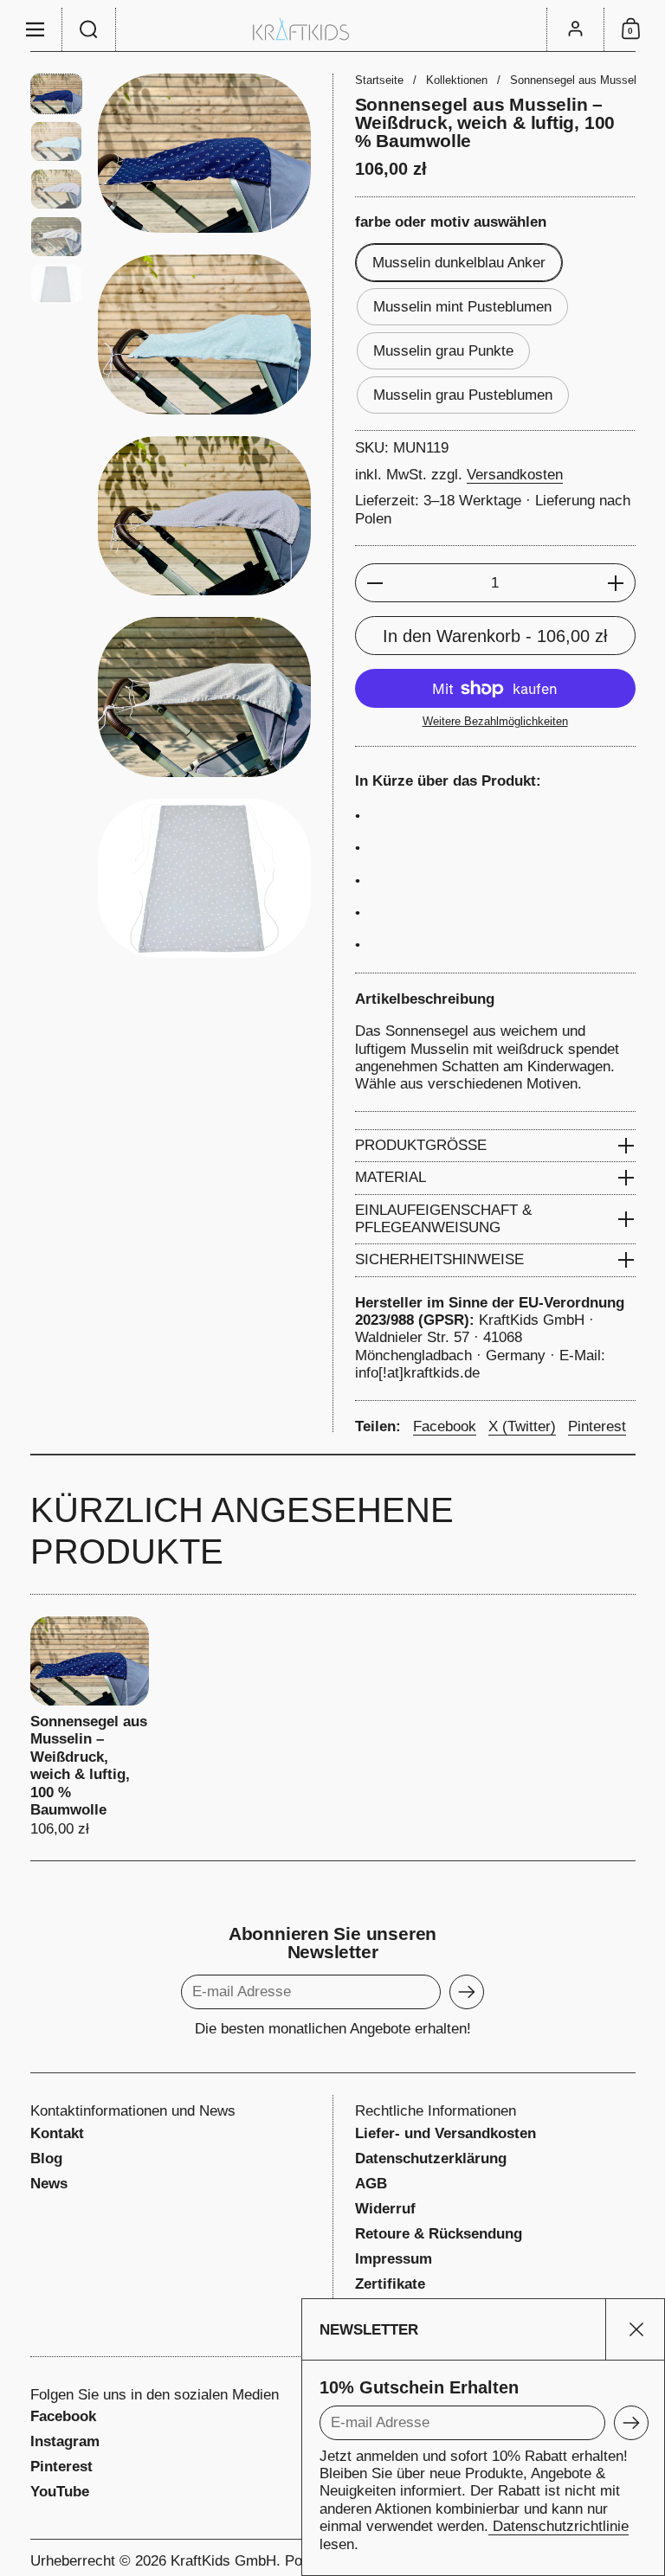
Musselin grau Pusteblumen (463, 395)
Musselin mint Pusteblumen (462, 307)
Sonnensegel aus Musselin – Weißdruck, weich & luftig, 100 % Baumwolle (90, 1728)
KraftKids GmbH (223, 2561)
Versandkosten (515, 475)
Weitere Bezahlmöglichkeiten (495, 721)
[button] (89, 29)
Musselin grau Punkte (443, 351)
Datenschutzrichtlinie (558, 2526)
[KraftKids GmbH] (332, 29)
